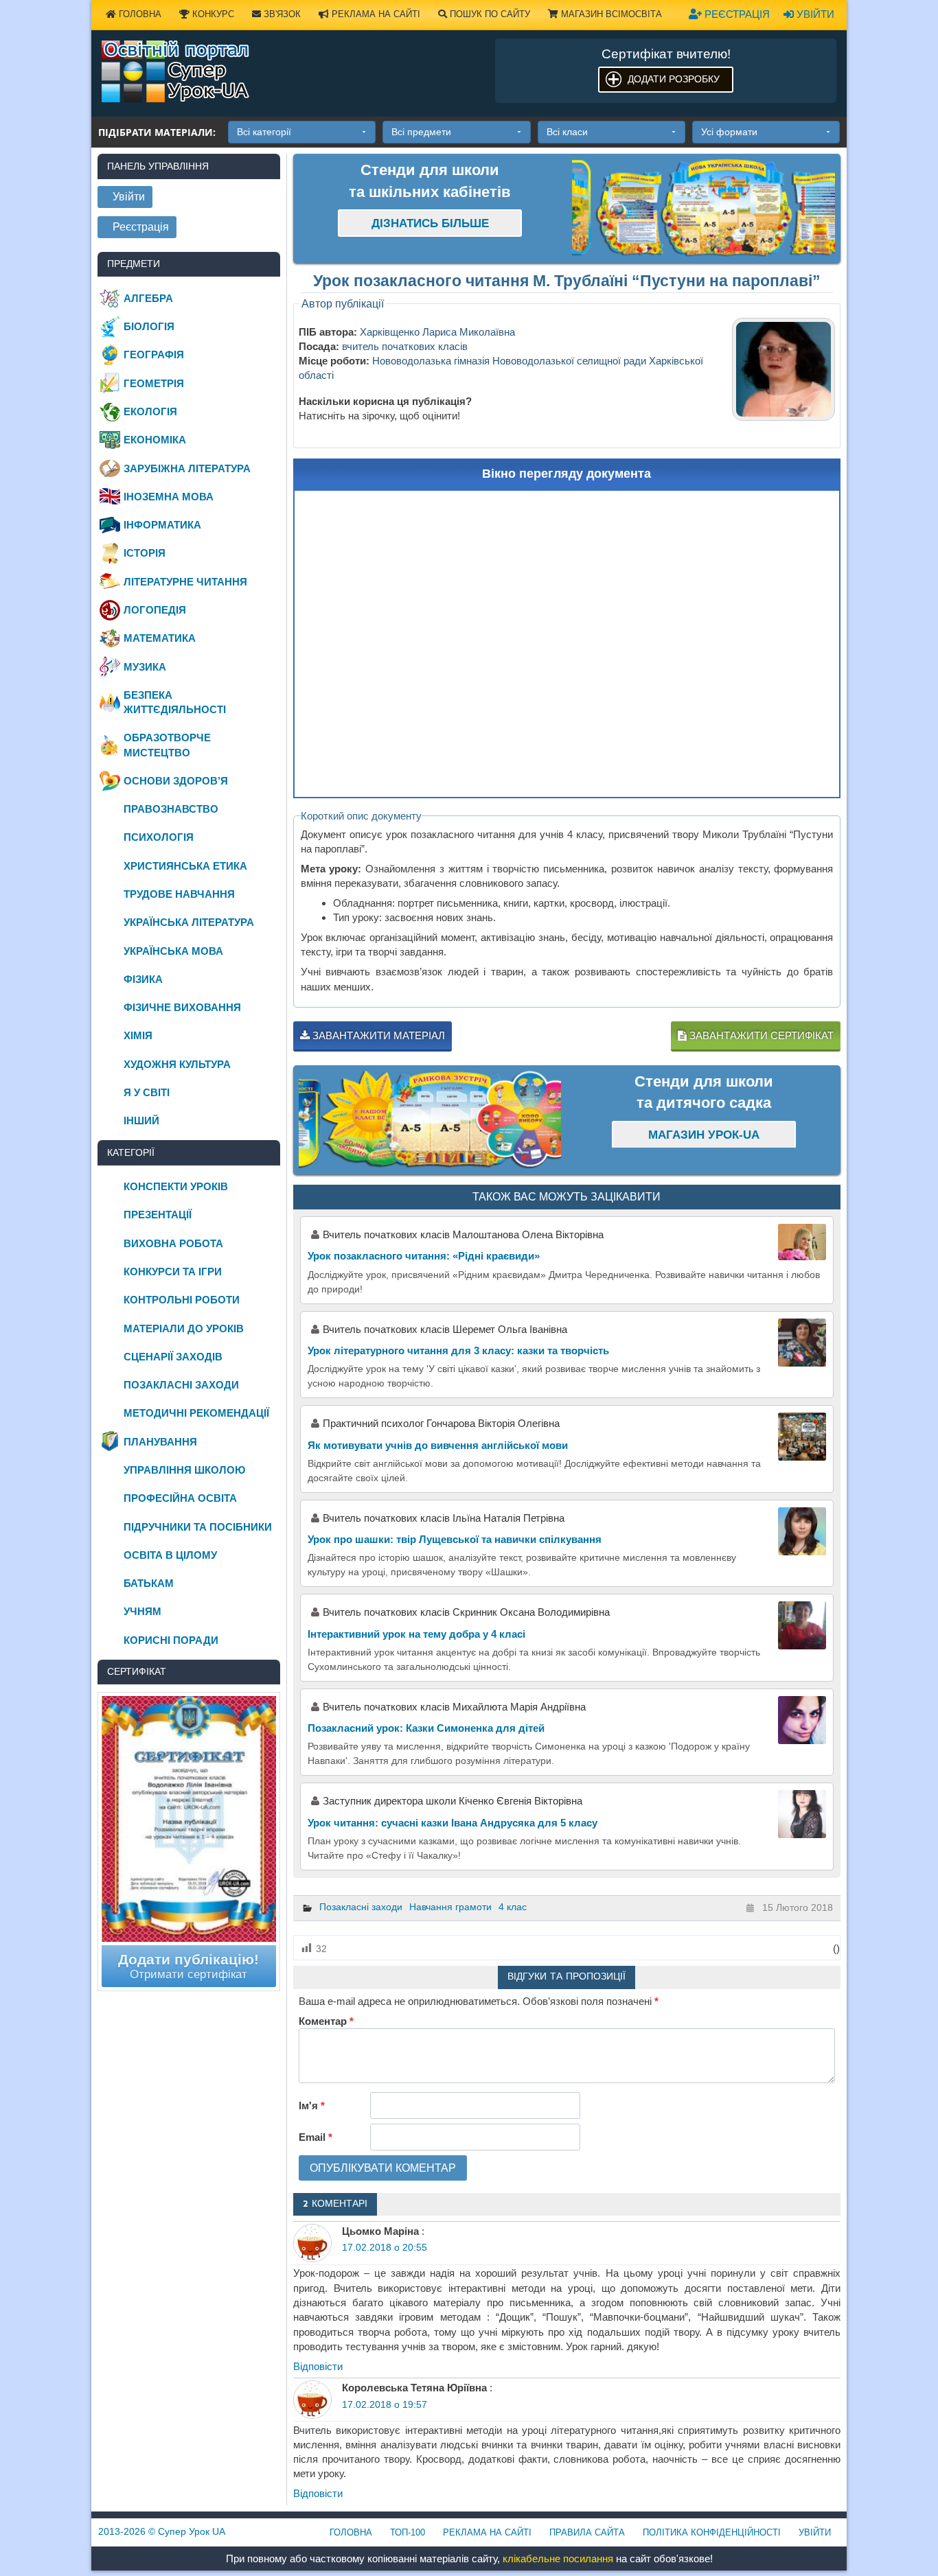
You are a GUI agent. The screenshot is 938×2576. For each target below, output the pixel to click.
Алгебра (148, 298)
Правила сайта (587, 2532)
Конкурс (212, 14)
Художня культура (177, 1064)
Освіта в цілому (170, 1555)
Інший (141, 1121)
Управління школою (184, 1470)
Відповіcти (318, 2366)
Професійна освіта (180, 1498)
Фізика (143, 979)
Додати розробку (674, 79)
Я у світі (147, 1092)
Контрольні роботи (182, 1300)
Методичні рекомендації (196, 1413)
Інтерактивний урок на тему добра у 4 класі (416, 1634)
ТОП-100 (408, 2532)
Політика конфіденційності (712, 2532)
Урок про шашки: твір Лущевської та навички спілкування (455, 1539)
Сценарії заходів (173, 1357)
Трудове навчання (179, 894)
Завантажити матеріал (377, 1035)
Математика (160, 638)
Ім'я (312, 2105)
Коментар (326, 2021)
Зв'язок (281, 14)
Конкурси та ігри (173, 1272)
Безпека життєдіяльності (175, 702)
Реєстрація (736, 14)
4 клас (513, 1907)
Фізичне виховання (182, 1007)
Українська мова (173, 951)
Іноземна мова (169, 497)
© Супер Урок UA (162, 2531)
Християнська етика (185, 866)
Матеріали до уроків (184, 1328)
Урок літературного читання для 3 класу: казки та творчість (458, 1350)
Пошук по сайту (489, 14)
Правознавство (171, 809)
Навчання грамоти (450, 1907)
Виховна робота (173, 1243)
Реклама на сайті (375, 14)
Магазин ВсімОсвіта (610, 14)
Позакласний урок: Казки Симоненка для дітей (426, 1728)
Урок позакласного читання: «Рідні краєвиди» (424, 1256)
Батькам (149, 1583)
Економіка (155, 440)
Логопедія (155, 610)
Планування (160, 1442)
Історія (145, 553)
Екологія (150, 411)
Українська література (189, 922)
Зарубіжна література (187, 468)
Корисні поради (171, 1640)
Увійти (814, 14)
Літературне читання (185, 582)
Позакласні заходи (361, 1907)
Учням (142, 1611)
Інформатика (162, 525)
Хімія (138, 1035)
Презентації (158, 1215)
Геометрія (154, 383)
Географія (154, 355)
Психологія (159, 837)
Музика (145, 667)
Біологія (149, 326)
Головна (139, 14)
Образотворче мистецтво (167, 745)
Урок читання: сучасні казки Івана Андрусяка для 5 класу (453, 1823)
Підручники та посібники (198, 1527)
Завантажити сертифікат (760, 1035)
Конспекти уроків (176, 1186)
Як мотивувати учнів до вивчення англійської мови (438, 1445)
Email (316, 2137)
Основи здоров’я (176, 781)
